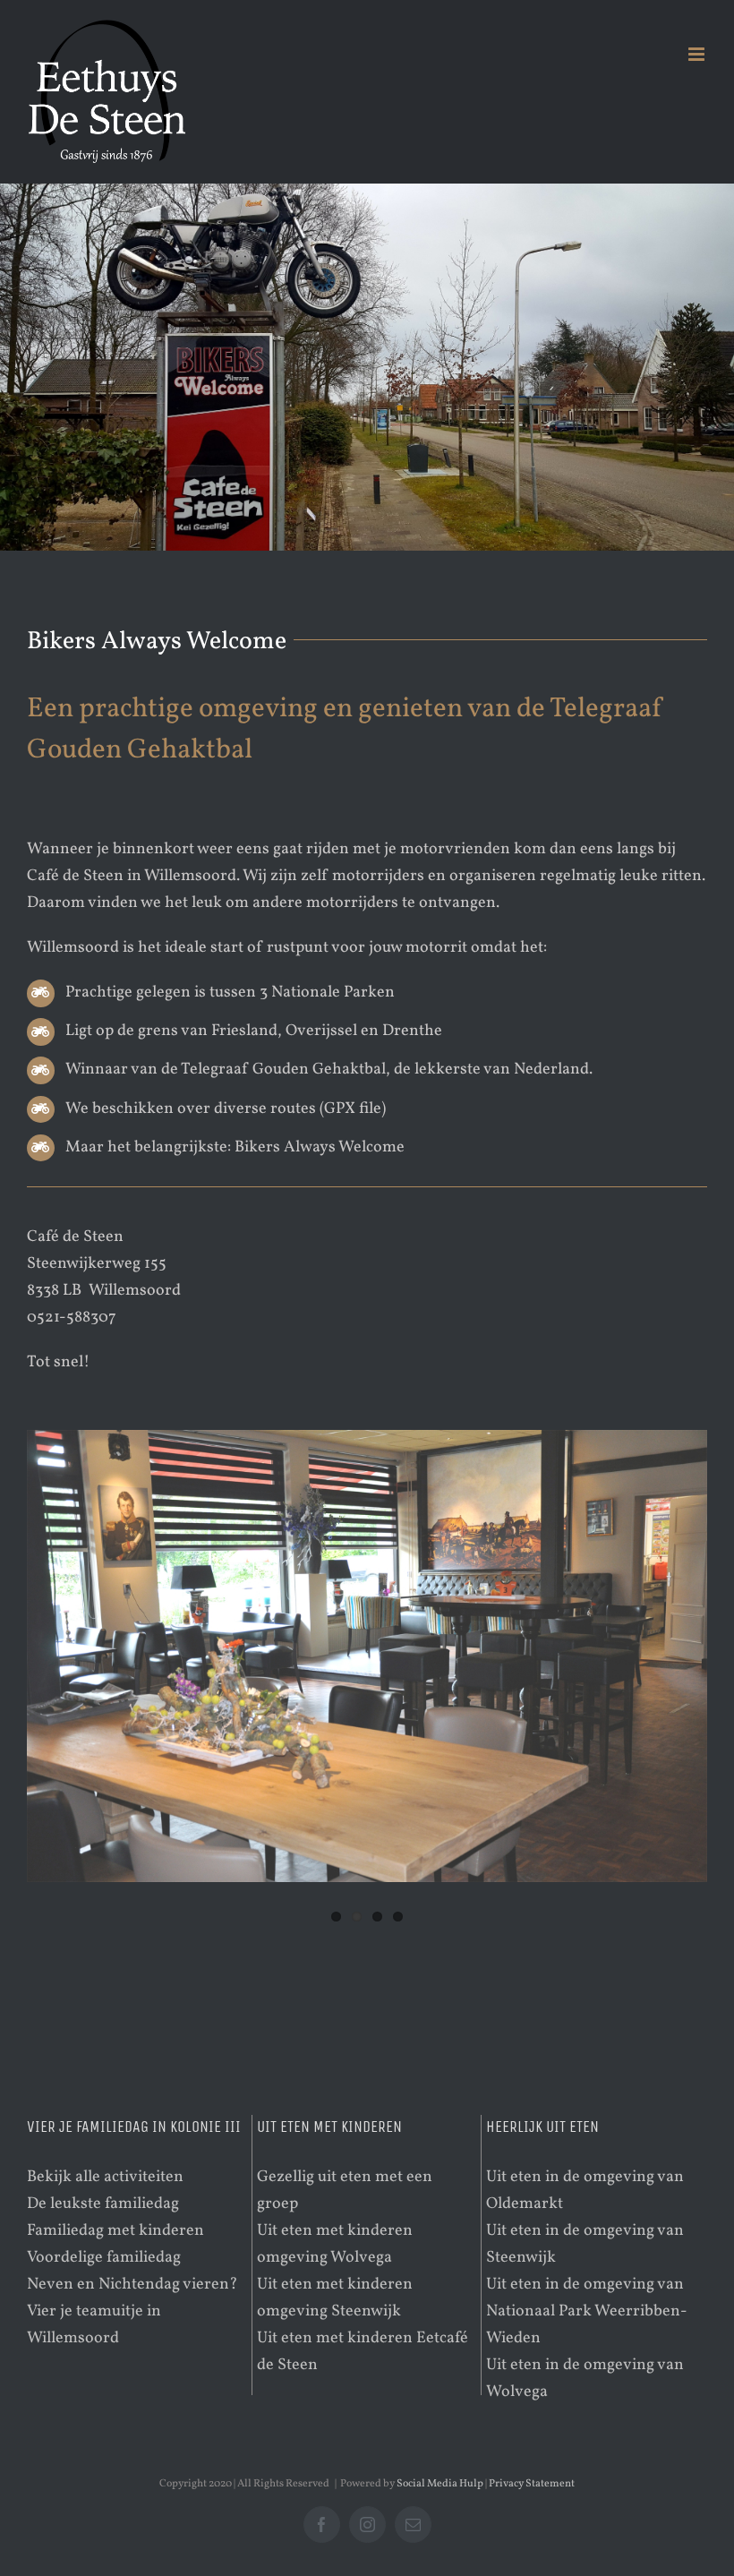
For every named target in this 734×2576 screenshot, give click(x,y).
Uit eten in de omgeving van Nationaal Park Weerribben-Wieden (587, 2311)
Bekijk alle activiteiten (105, 2177)
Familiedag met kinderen (115, 2231)
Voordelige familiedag (104, 2258)
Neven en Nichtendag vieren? (132, 2285)
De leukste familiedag (103, 2204)
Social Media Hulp (440, 2484)
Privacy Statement (532, 2484)
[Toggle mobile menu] (698, 54)
